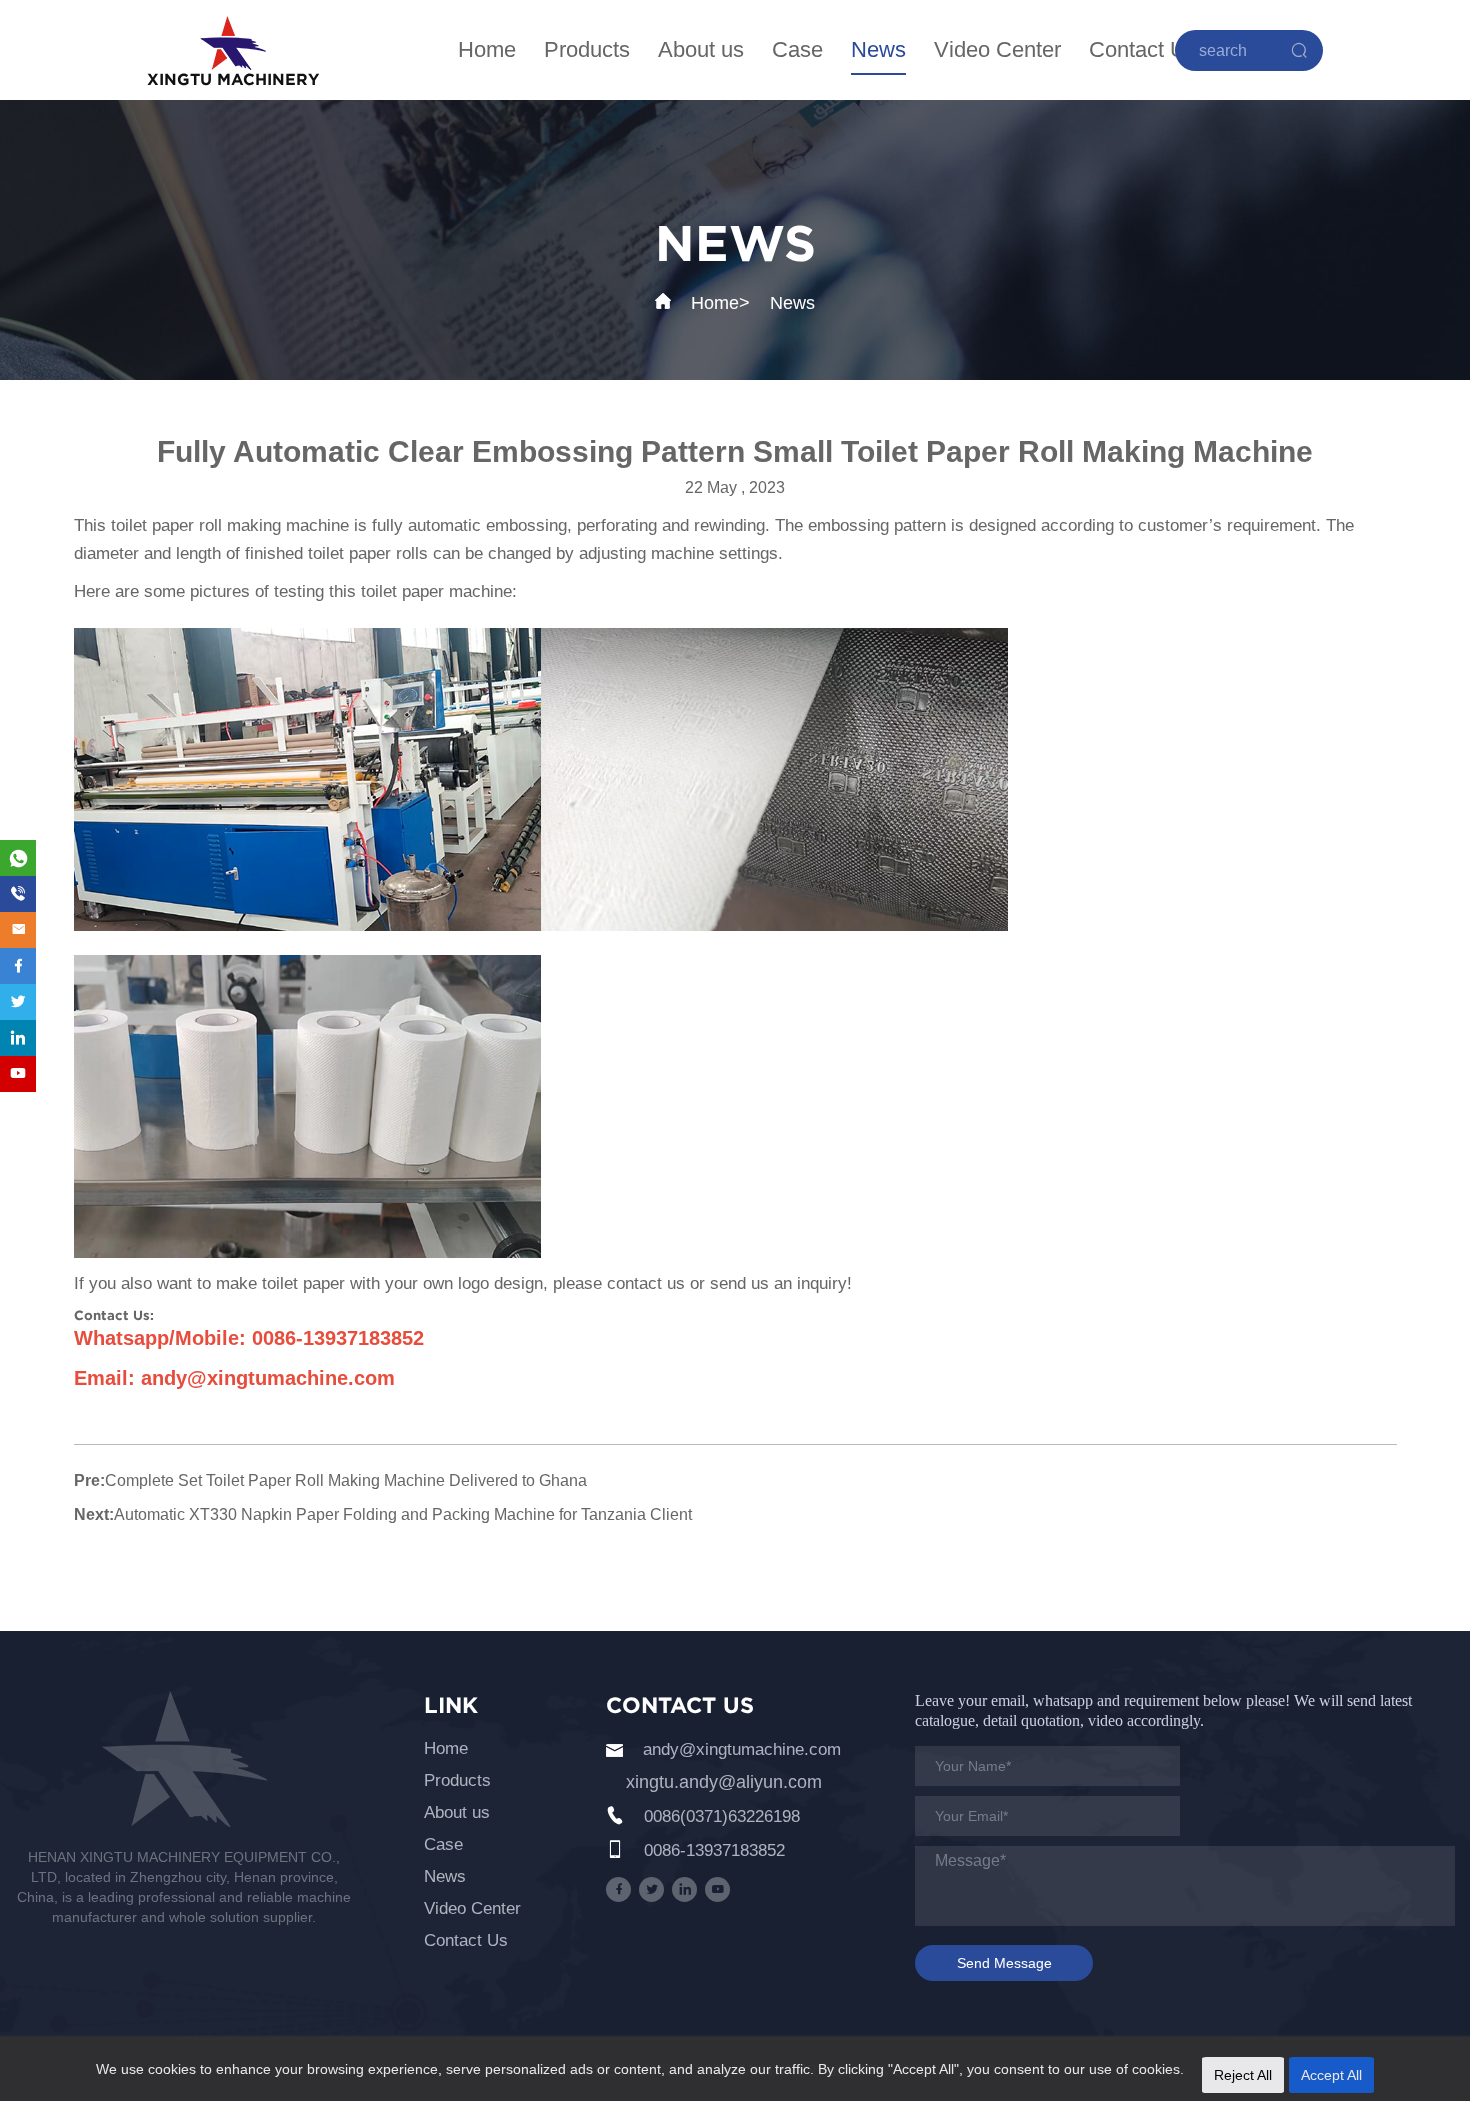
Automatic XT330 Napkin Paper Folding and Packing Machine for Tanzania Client (403, 1514)
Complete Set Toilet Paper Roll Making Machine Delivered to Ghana (346, 1480)
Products (587, 49)
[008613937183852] (18, 894)
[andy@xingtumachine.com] (18, 930)
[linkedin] (684, 1889)
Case (797, 49)
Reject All (1243, 2075)
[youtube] (717, 1889)
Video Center (997, 49)
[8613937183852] (18, 858)
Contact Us (1143, 49)
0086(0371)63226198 (722, 1816)
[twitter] (651, 1889)
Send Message (1004, 1963)
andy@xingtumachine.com (742, 1749)
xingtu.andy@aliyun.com (724, 1782)
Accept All (1331, 2075)
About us (701, 49)
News (878, 49)
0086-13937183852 (714, 1850)
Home (487, 49)
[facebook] (618, 1889)
